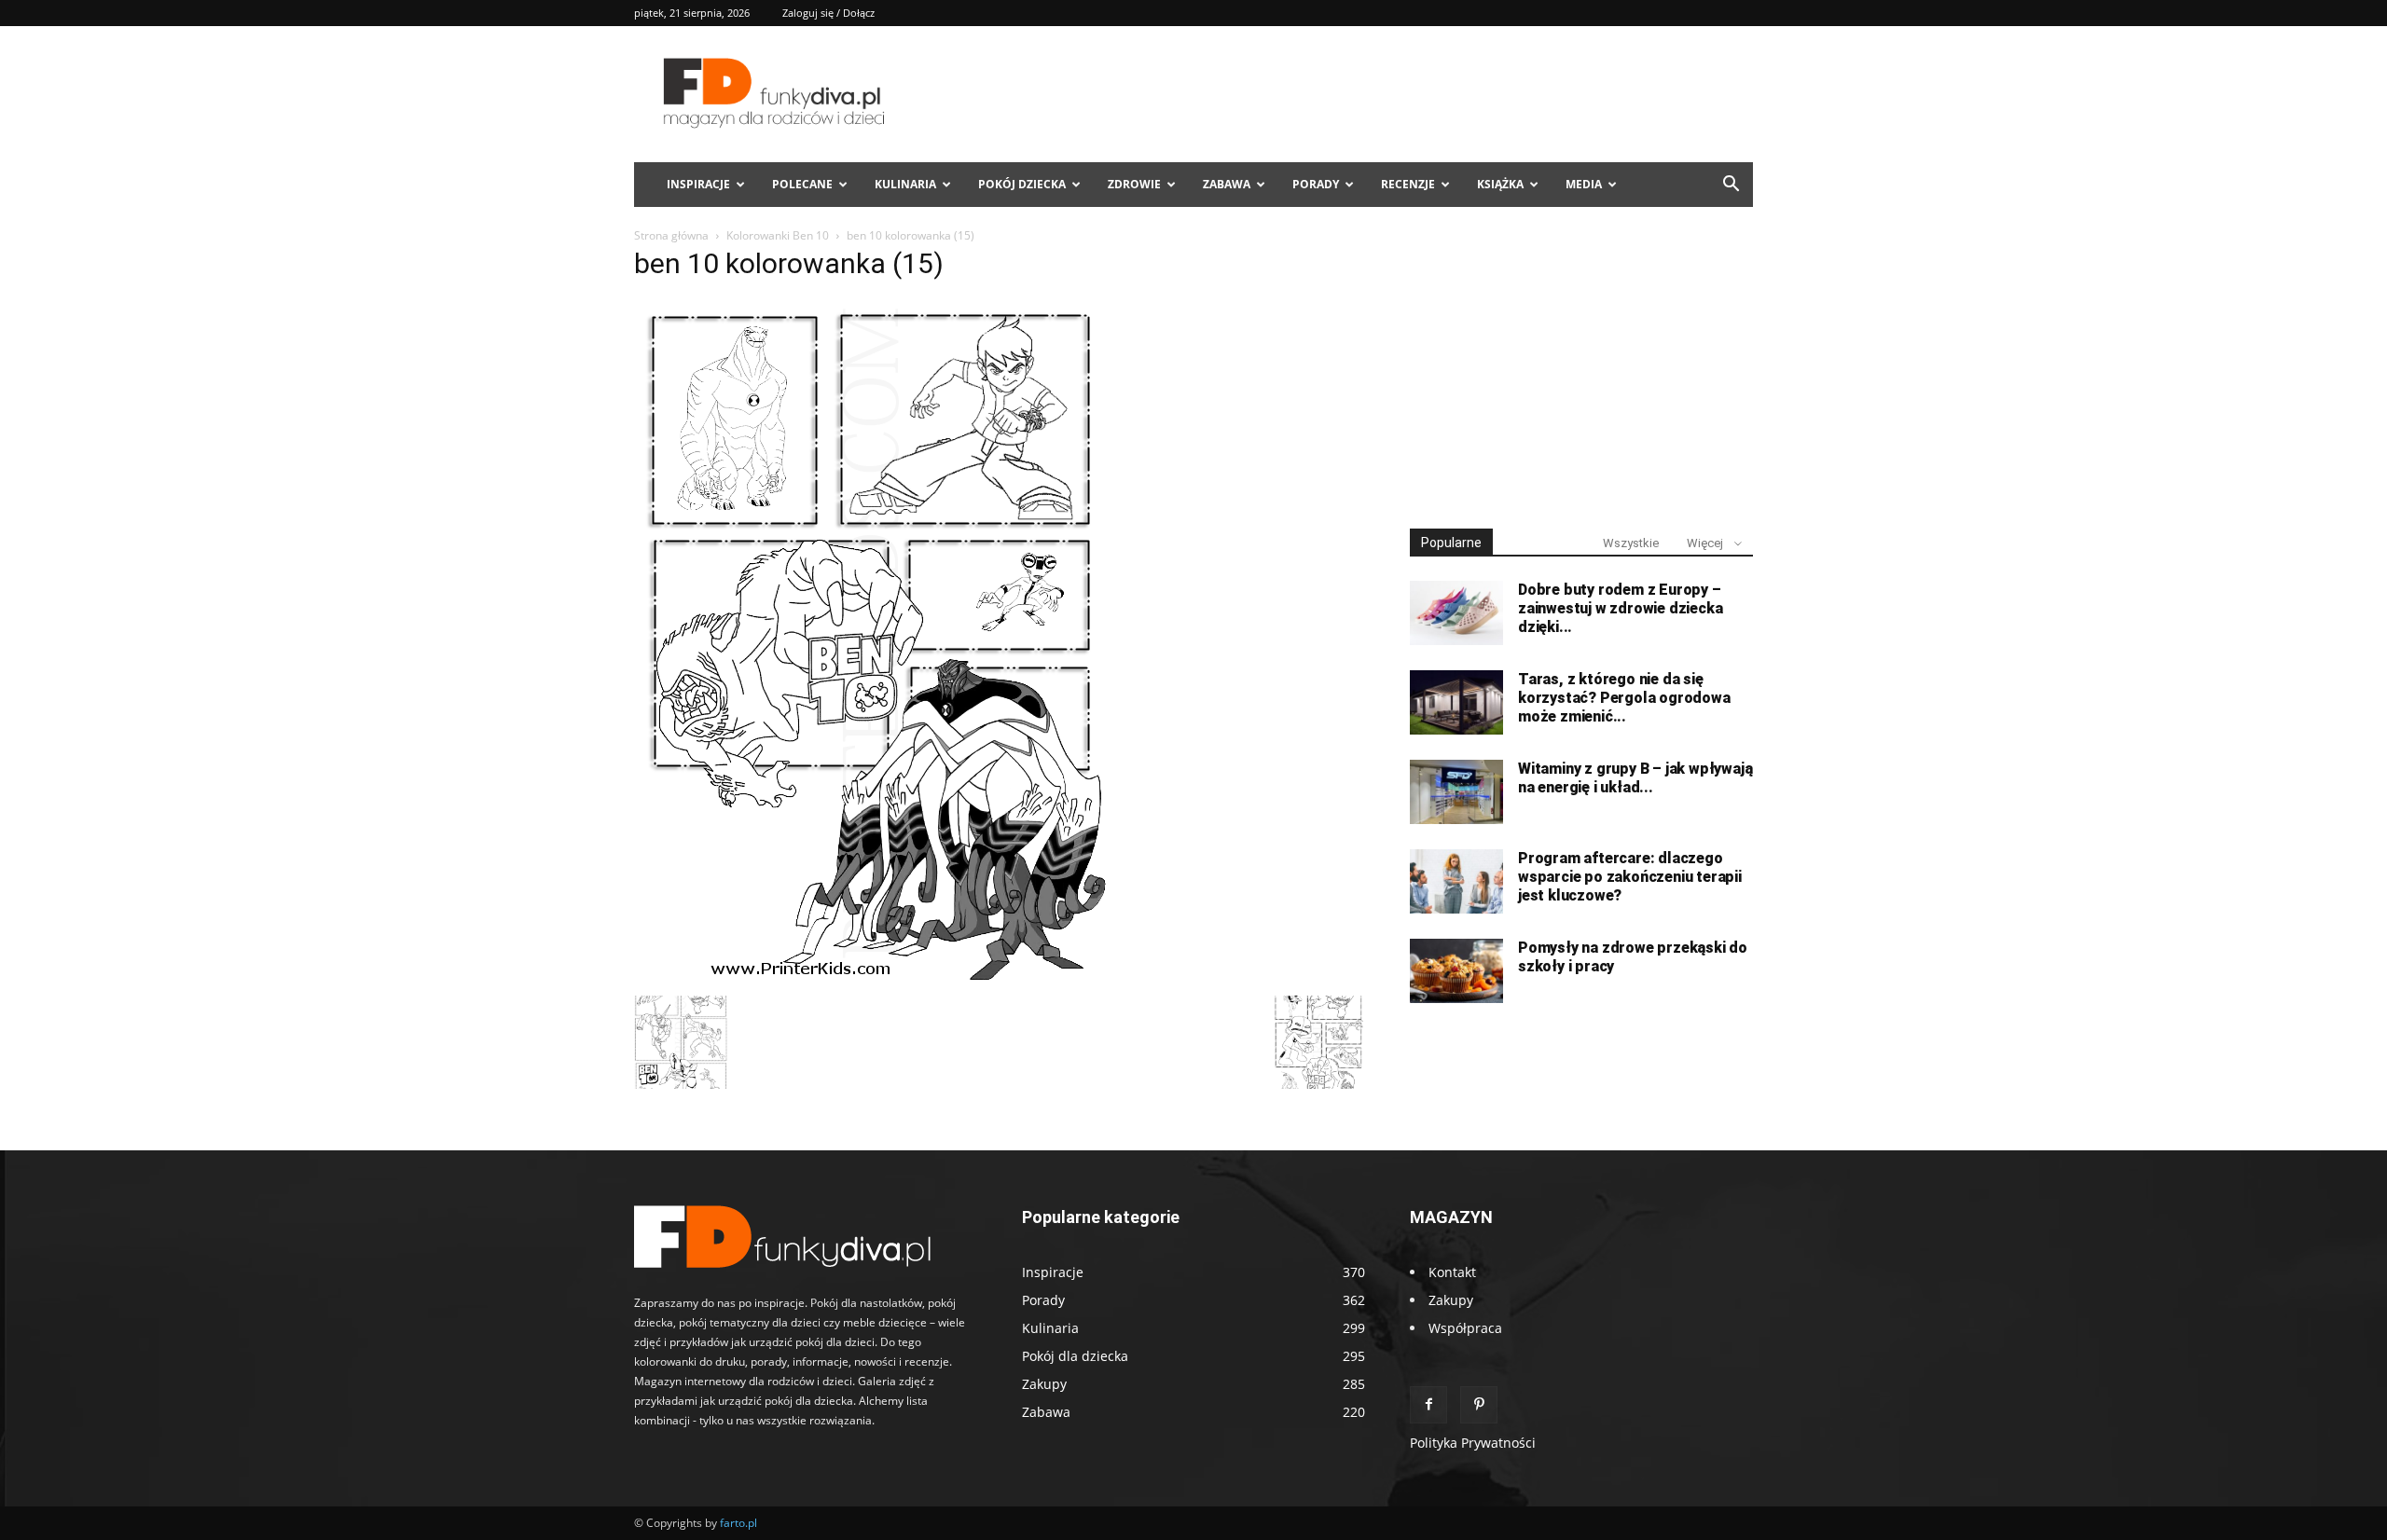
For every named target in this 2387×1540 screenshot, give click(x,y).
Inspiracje (698, 184)
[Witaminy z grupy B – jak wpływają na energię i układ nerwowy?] (1456, 792)
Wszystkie (1631, 543)
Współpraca (1465, 1328)
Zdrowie (1134, 184)
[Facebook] (1428, 1405)
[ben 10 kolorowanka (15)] (871, 976)
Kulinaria (905, 184)
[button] (1731, 186)
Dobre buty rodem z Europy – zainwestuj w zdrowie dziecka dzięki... (1620, 608)
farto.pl (738, 1523)
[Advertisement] (1581, 371)
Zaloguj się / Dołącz (828, 13)
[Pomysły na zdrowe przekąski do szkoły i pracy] (1456, 971)
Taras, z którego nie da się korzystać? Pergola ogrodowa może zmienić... (1624, 698)
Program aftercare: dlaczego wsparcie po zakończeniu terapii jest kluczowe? (1630, 877)
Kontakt (1452, 1272)
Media (1584, 184)
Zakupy (1451, 1300)
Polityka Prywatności (1473, 1443)
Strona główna (671, 235)
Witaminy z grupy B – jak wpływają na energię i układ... (1635, 778)
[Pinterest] (1479, 1405)
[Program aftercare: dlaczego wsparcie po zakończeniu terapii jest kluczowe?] (1456, 881)
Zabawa (1227, 184)
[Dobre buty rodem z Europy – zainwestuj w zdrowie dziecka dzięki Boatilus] (1456, 613)
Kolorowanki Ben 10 (778, 235)
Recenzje (1408, 184)
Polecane (802, 184)
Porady (1316, 184)
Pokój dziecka (1022, 184)
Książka (1500, 184)
